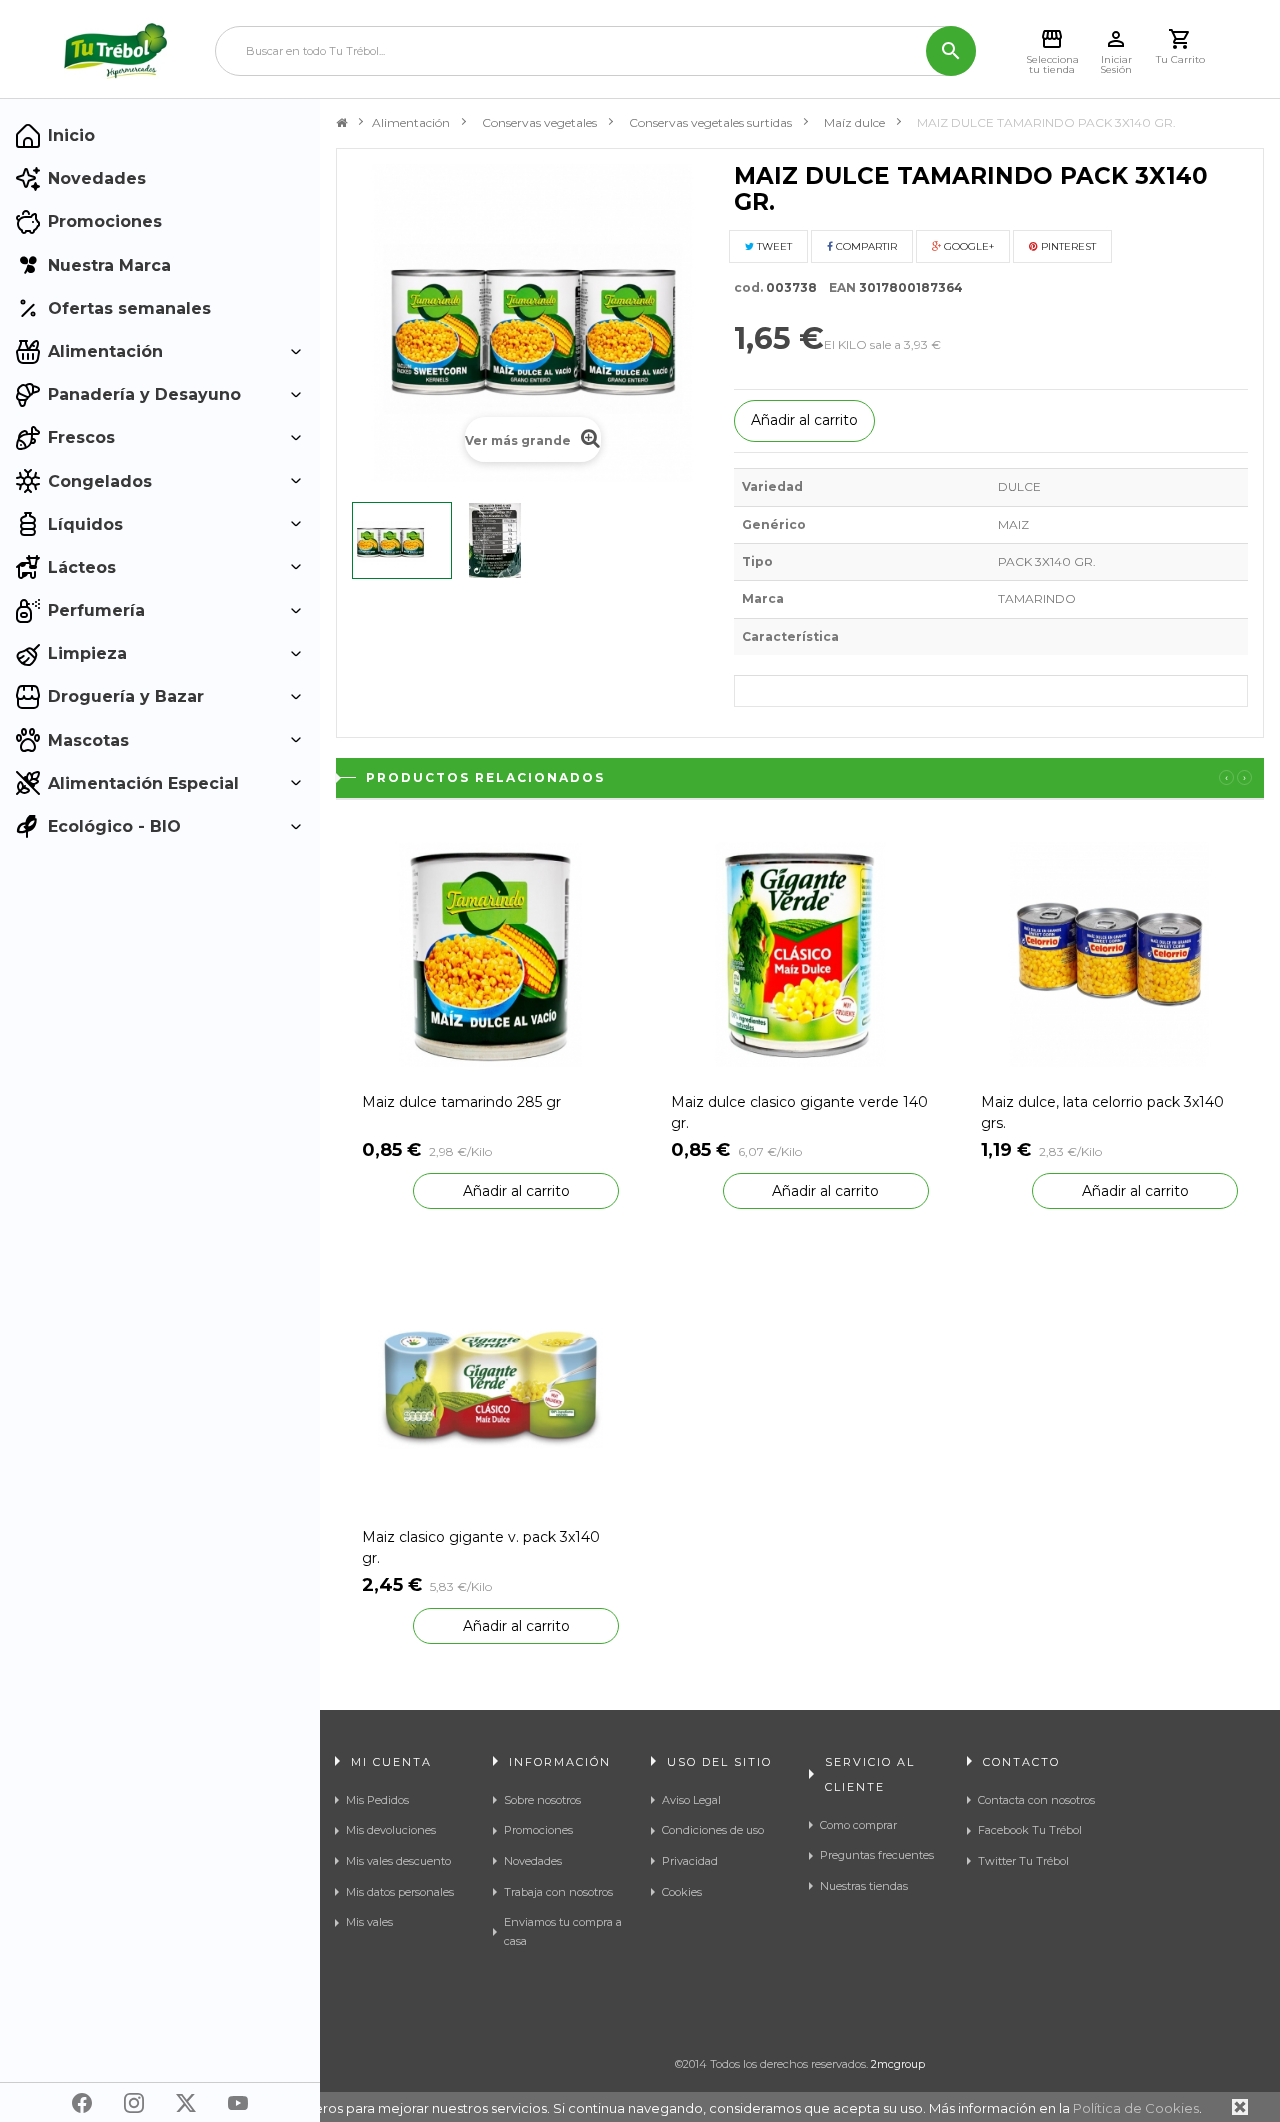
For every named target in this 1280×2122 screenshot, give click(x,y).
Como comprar (858, 1825)
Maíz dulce (854, 122)
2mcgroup (898, 2064)
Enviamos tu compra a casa (563, 1931)
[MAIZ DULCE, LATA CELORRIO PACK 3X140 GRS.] (1109, 953)
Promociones (538, 1830)
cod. (748, 287)
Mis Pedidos (377, 1800)
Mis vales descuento (398, 1861)
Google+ (967, 246)
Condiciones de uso (713, 1830)
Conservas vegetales (539, 122)
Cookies (682, 1892)
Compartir (865, 246)
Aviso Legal (691, 1800)
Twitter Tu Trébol (1023, 1861)
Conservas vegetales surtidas (710, 122)
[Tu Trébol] (115, 51)
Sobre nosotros (542, 1800)
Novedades (533, 1861)
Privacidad (690, 1861)
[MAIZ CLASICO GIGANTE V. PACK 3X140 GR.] (490, 1388)
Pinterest (1067, 246)
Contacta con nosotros (1036, 1800)
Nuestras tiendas (864, 1886)
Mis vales (369, 1922)
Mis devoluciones (391, 1830)
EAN (838, 287)
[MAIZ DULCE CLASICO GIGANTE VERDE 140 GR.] (799, 953)
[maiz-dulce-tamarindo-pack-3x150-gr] (507, 540)
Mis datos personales (400, 1892)
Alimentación (411, 122)
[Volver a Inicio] (341, 123)
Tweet (773, 246)
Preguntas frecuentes (877, 1855)
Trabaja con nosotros (558, 1892)
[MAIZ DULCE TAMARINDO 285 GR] (490, 953)
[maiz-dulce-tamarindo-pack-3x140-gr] (402, 540)
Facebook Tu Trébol (1030, 1830)
